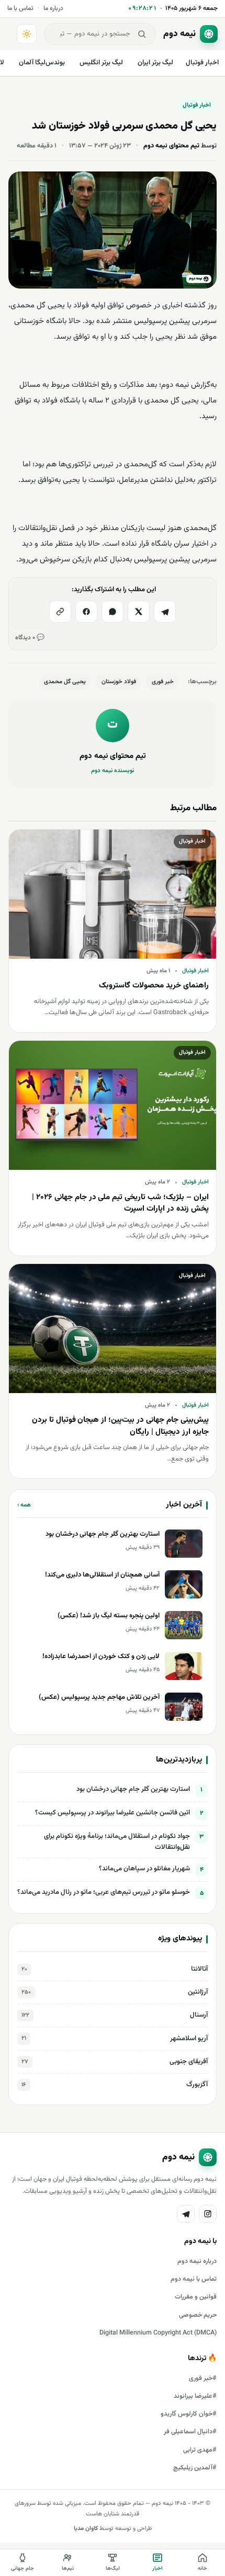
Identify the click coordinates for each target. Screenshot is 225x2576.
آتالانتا (115, 1969)
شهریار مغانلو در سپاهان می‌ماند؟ (144, 1869)
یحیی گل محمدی (65, 682)
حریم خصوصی (198, 2315)
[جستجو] (142, 34)
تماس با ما (20, 8)
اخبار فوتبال (202, 63)
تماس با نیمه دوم (194, 2279)
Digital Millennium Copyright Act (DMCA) (158, 2333)
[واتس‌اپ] (113, 612)
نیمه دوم (175, 385)
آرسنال (115, 2015)
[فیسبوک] (86, 612)
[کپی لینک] (60, 612)
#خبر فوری (203, 2378)
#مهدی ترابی (200, 2450)
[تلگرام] (165, 612)
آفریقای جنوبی (115, 2062)
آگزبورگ (115, 2085)
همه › (24, 1505)
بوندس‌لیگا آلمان (42, 63)
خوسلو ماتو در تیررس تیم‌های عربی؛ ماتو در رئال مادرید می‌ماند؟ (104, 1892)
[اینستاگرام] (208, 2214)
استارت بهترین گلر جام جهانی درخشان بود (133, 1789)
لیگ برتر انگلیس (101, 63)
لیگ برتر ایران (155, 63)
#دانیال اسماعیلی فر (190, 2432)
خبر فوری (163, 682)
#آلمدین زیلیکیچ (195, 2468)
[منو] (10, 34)
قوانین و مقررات (196, 2297)
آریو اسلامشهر (115, 2039)
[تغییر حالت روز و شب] (27, 34)
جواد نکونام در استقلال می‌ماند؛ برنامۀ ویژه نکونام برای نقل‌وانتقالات (117, 1842)
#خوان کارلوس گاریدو (189, 2414)
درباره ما (53, 8)
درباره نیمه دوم (197, 2261)
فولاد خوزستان (119, 682)
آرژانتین (115, 1992)
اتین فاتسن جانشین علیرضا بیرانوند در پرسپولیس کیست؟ (113, 1813)
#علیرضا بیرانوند (195, 2396)
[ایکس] (139, 612)
